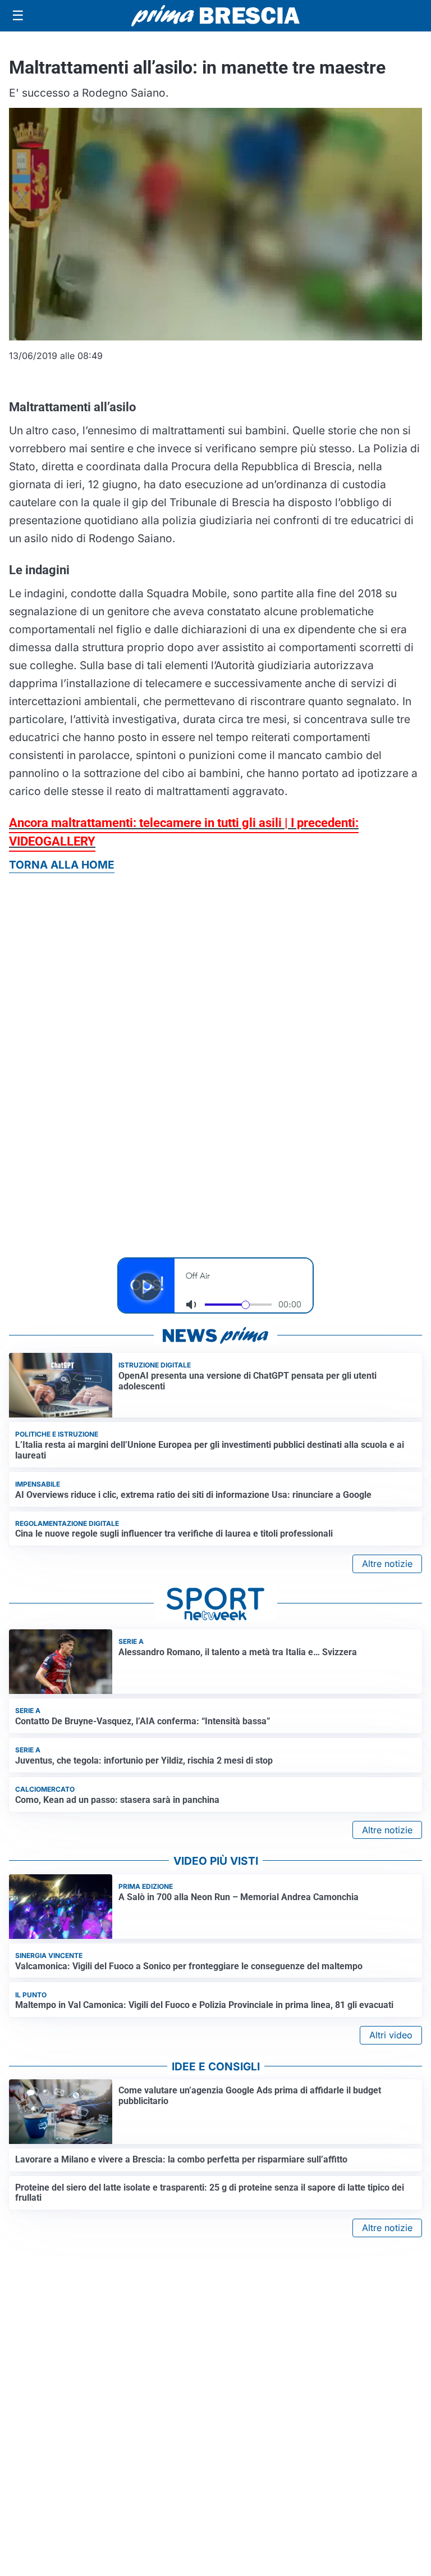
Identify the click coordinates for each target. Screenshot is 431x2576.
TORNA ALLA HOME (62, 865)
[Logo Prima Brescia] (215, 16)
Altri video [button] (391, 2035)
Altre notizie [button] (387, 1564)
